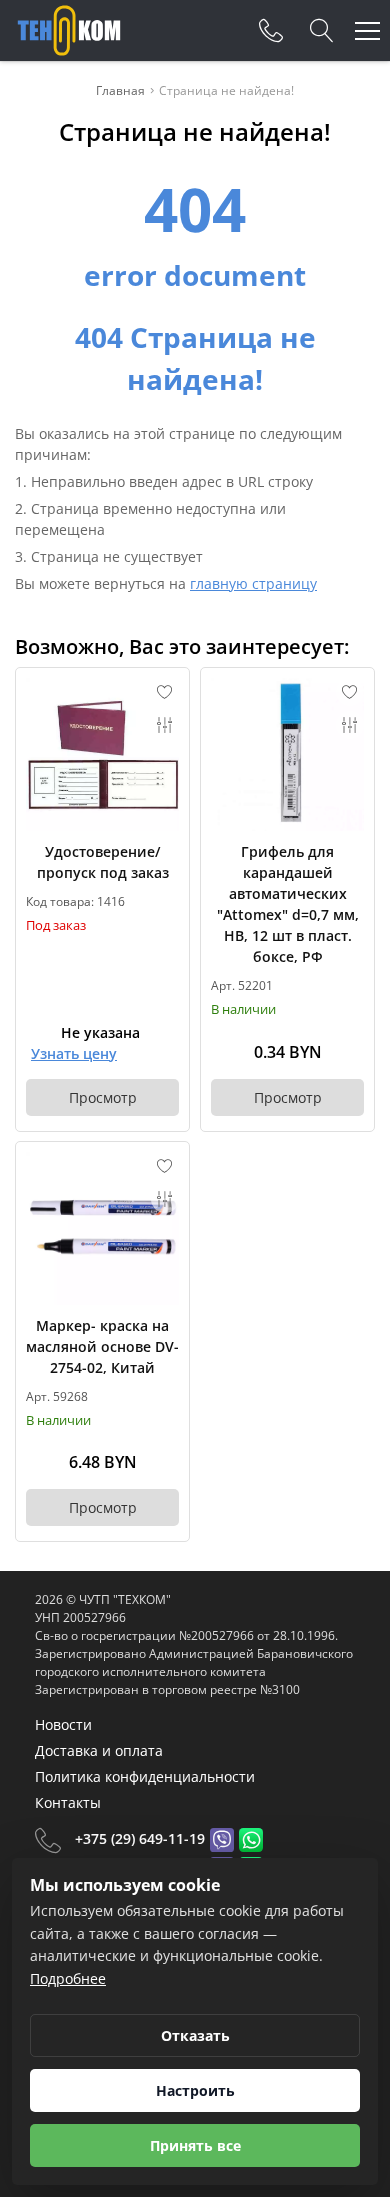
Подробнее (68, 1978)
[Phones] (271, 31)
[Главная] (69, 30)
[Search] (322, 31)
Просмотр (103, 1097)
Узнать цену (74, 1053)
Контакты (68, 1802)
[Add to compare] (165, 725)
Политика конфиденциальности (145, 1776)
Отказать (195, 2035)
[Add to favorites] (165, 692)
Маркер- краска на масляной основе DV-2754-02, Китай (102, 1346)
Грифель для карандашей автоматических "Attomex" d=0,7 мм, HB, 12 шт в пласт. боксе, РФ (288, 904)
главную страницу (253, 583)
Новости (63, 1724)
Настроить (195, 2090)
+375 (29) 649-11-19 (140, 1838)
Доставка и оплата (99, 1750)
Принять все (195, 2145)
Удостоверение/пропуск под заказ (103, 862)
